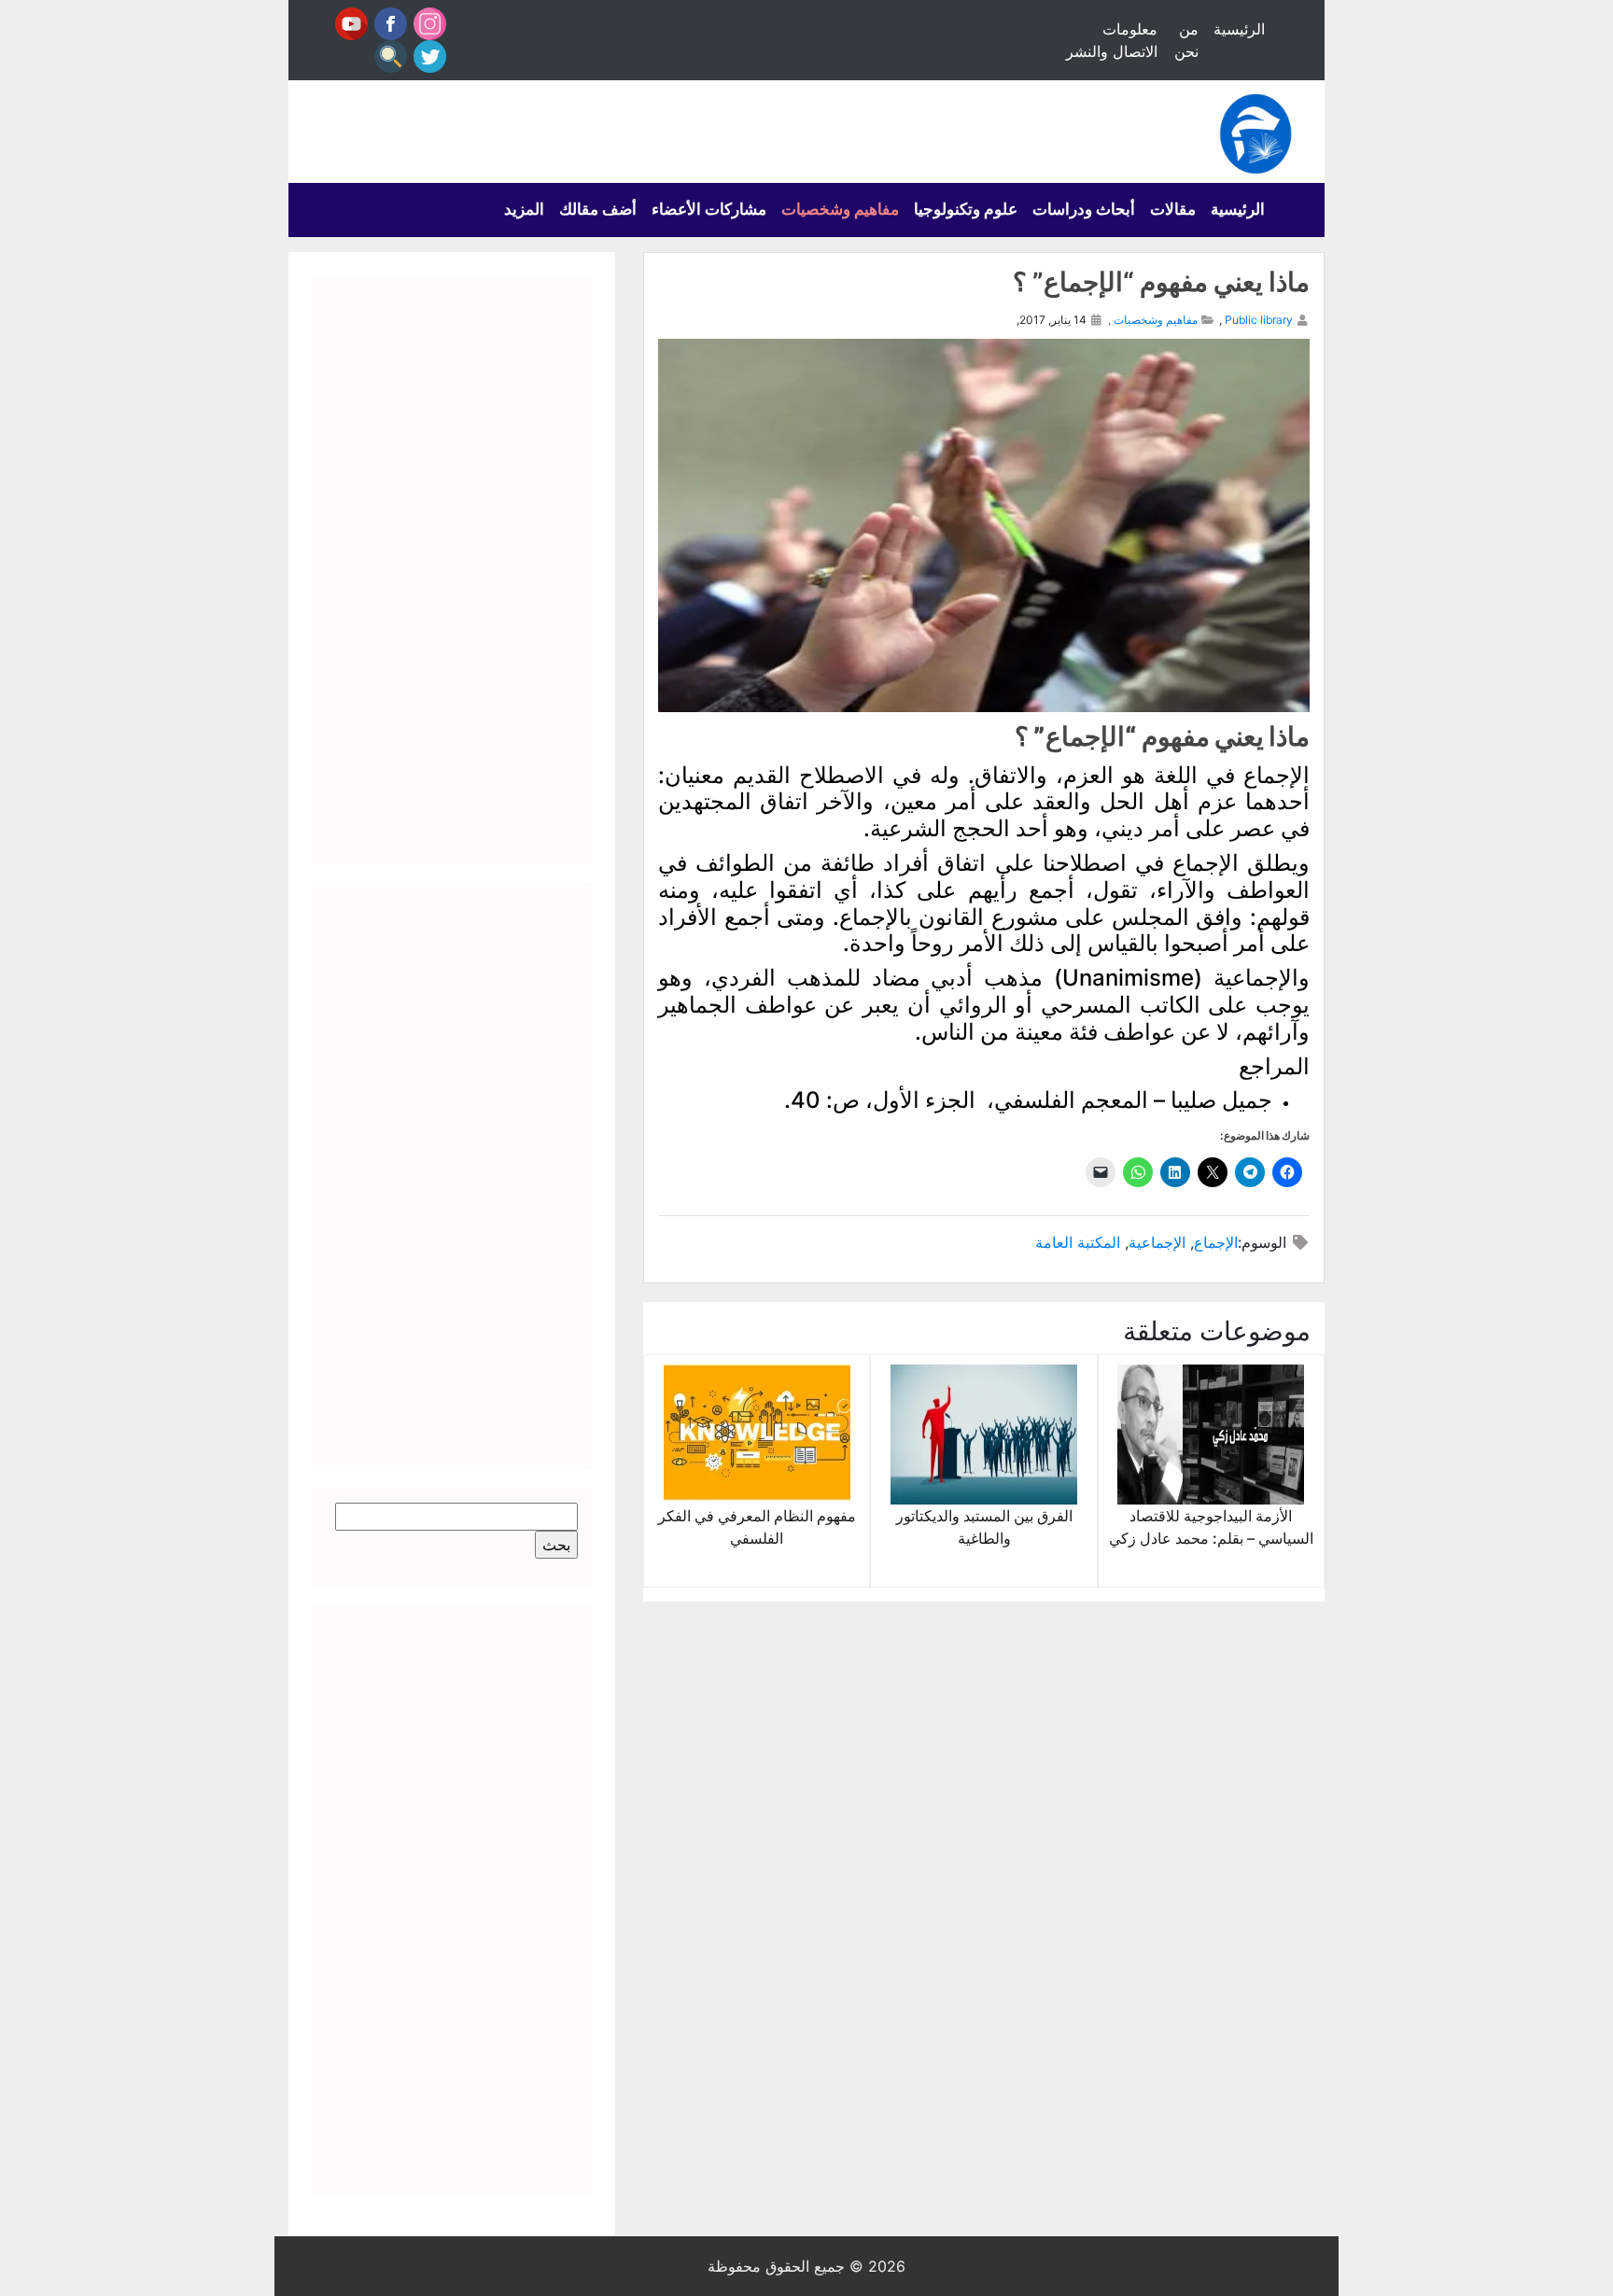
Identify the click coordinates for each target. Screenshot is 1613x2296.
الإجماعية (1157, 1242)
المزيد (524, 209)
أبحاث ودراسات (1084, 209)
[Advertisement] (452, 569)
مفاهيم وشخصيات (840, 209)
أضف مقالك (598, 209)
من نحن (1186, 40)
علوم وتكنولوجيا (966, 209)
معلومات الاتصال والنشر (1112, 40)
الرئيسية (1239, 29)
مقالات (1173, 209)
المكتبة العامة (1078, 1242)
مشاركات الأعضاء (709, 209)
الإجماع (1216, 1242)
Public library (1259, 320)
